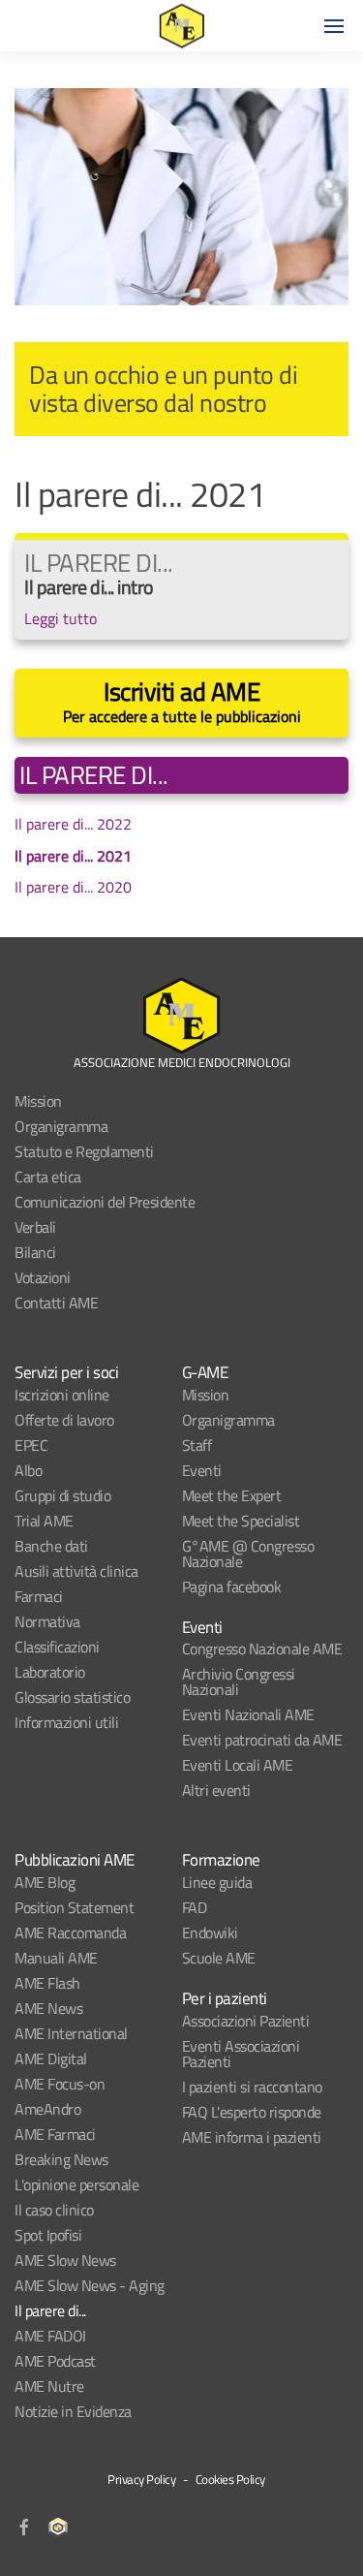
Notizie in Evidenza (73, 2411)
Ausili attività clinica (76, 1571)
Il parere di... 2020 (73, 887)
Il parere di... (50, 2310)
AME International (71, 2033)
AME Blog (45, 1882)
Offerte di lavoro (64, 1420)
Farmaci (39, 1596)
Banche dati (51, 1546)
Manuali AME (56, 1958)
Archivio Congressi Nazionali (239, 1681)
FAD (195, 1907)
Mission (38, 1101)
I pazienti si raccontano (252, 2087)
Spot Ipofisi (48, 2235)
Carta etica (48, 1177)
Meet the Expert (232, 1495)
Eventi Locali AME (238, 1765)
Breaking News (61, 2159)
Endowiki (210, 1932)
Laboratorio (50, 1672)
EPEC (31, 1445)
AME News (48, 2008)
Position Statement (74, 1907)
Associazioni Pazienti (246, 2021)
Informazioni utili (66, 1722)
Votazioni (43, 1277)
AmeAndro (47, 2109)
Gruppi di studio (62, 1495)
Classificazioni (57, 1647)
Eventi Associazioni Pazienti (241, 2054)
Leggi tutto (60, 618)
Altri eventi (216, 1790)
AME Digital (51, 2058)
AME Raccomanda (70, 1932)
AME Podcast (55, 2361)
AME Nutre (49, 2386)
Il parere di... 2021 (73, 856)
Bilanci (35, 1252)
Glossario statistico (72, 1697)
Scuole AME (219, 1958)
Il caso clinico (54, 2210)
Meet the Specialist (241, 1521)
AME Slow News (65, 2260)
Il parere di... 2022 (73, 824)
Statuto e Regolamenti (84, 1151)
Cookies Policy (230, 2479)
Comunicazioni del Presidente (105, 1202)
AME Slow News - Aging (90, 2285)
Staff (197, 1445)
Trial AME (44, 1521)
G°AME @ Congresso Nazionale (248, 1554)
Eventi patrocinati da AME (262, 1740)
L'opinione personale (76, 2184)
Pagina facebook (232, 1586)
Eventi (202, 1470)
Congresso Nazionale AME (262, 1649)
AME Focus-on (60, 2084)
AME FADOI (50, 2336)
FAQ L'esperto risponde (252, 2112)
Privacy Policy (141, 2479)
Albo (28, 1470)
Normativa (47, 1621)
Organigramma (61, 1126)
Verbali (35, 1227)
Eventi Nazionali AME (248, 1714)
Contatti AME (56, 1303)
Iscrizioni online (62, 1395)
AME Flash (47, 1983)
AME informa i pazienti (252, 2137)
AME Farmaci (55, 2134)
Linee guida (217, 1882)
